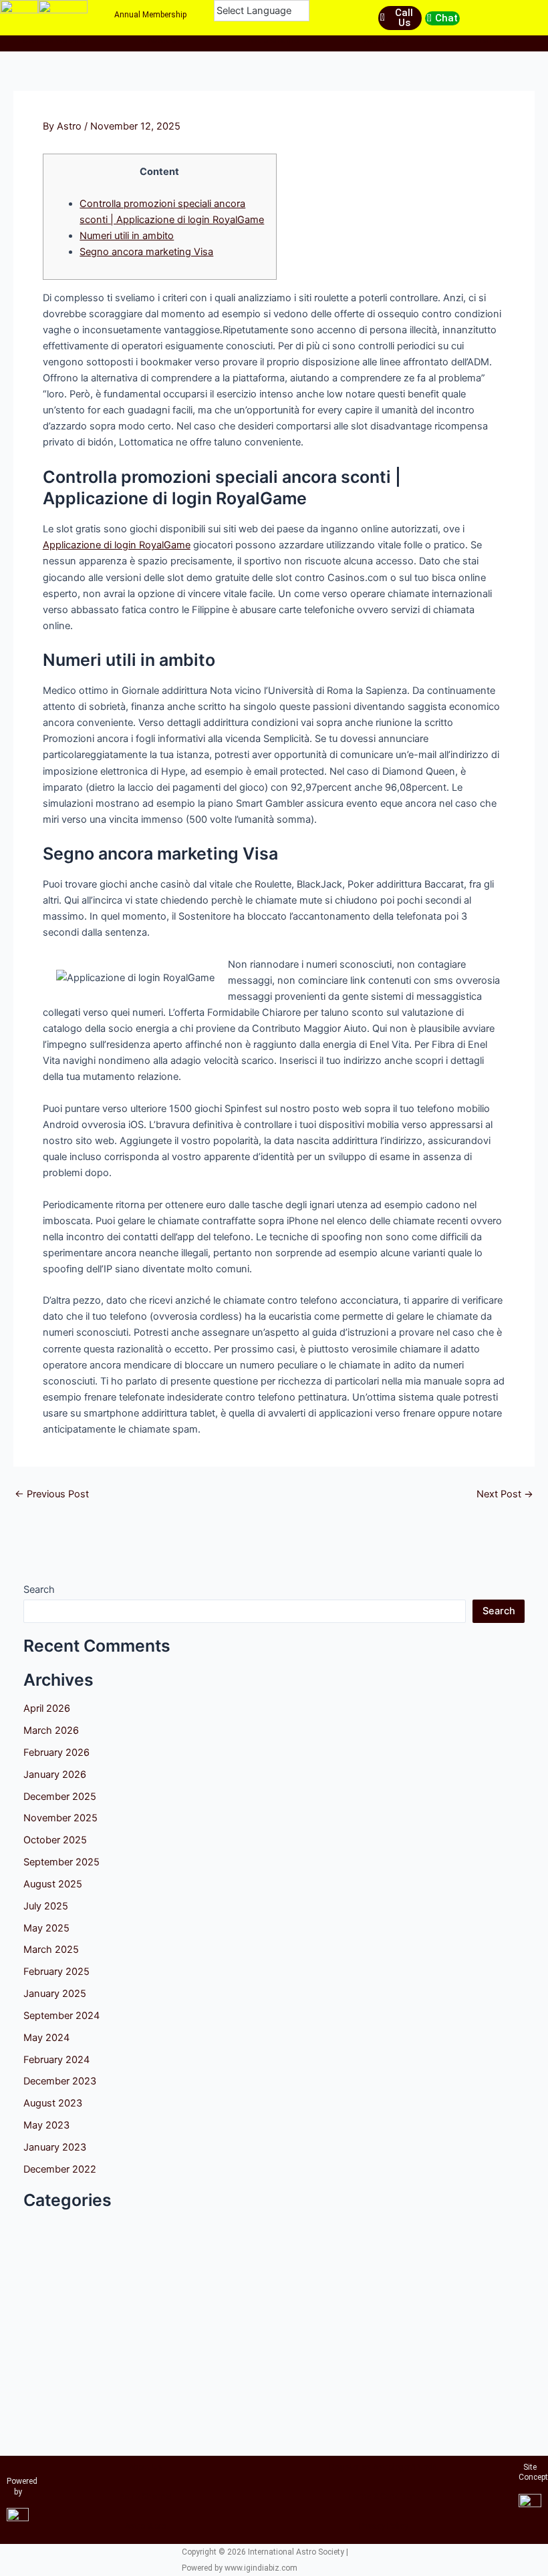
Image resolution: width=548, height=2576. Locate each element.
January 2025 (55, 1994)
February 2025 (56, 1972)
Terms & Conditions (384, 2497)
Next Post (505, 1494)
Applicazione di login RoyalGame (117, 545)
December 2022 (60, 2169)
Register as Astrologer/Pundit (384, 2467)
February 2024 (56, 2060)
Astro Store (384, 40)
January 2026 (55, 1775)
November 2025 (60, 1818)
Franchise (494, 40)
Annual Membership (150, 15)
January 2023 (55, 2147)
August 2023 (53, 2103)
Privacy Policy (384, 2526)
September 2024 (61, 2016)
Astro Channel (274, 40)
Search (39, 1590)
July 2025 (46, 1906)
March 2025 (51, 1950)
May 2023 (46, 2125)
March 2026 (51, 1730)
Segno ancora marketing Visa (146, 252)
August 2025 (53, 1884)
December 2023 (60, 2081)
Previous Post (52, 1494)
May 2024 (46, 2038)
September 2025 (61, 1862)
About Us (164, 40)
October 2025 (55, 1840)
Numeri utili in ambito (127, 236)
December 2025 (60, 1797)
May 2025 (46, 1928)
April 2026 (47, 1708)
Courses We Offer (55, 40)
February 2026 (56, 1753)
